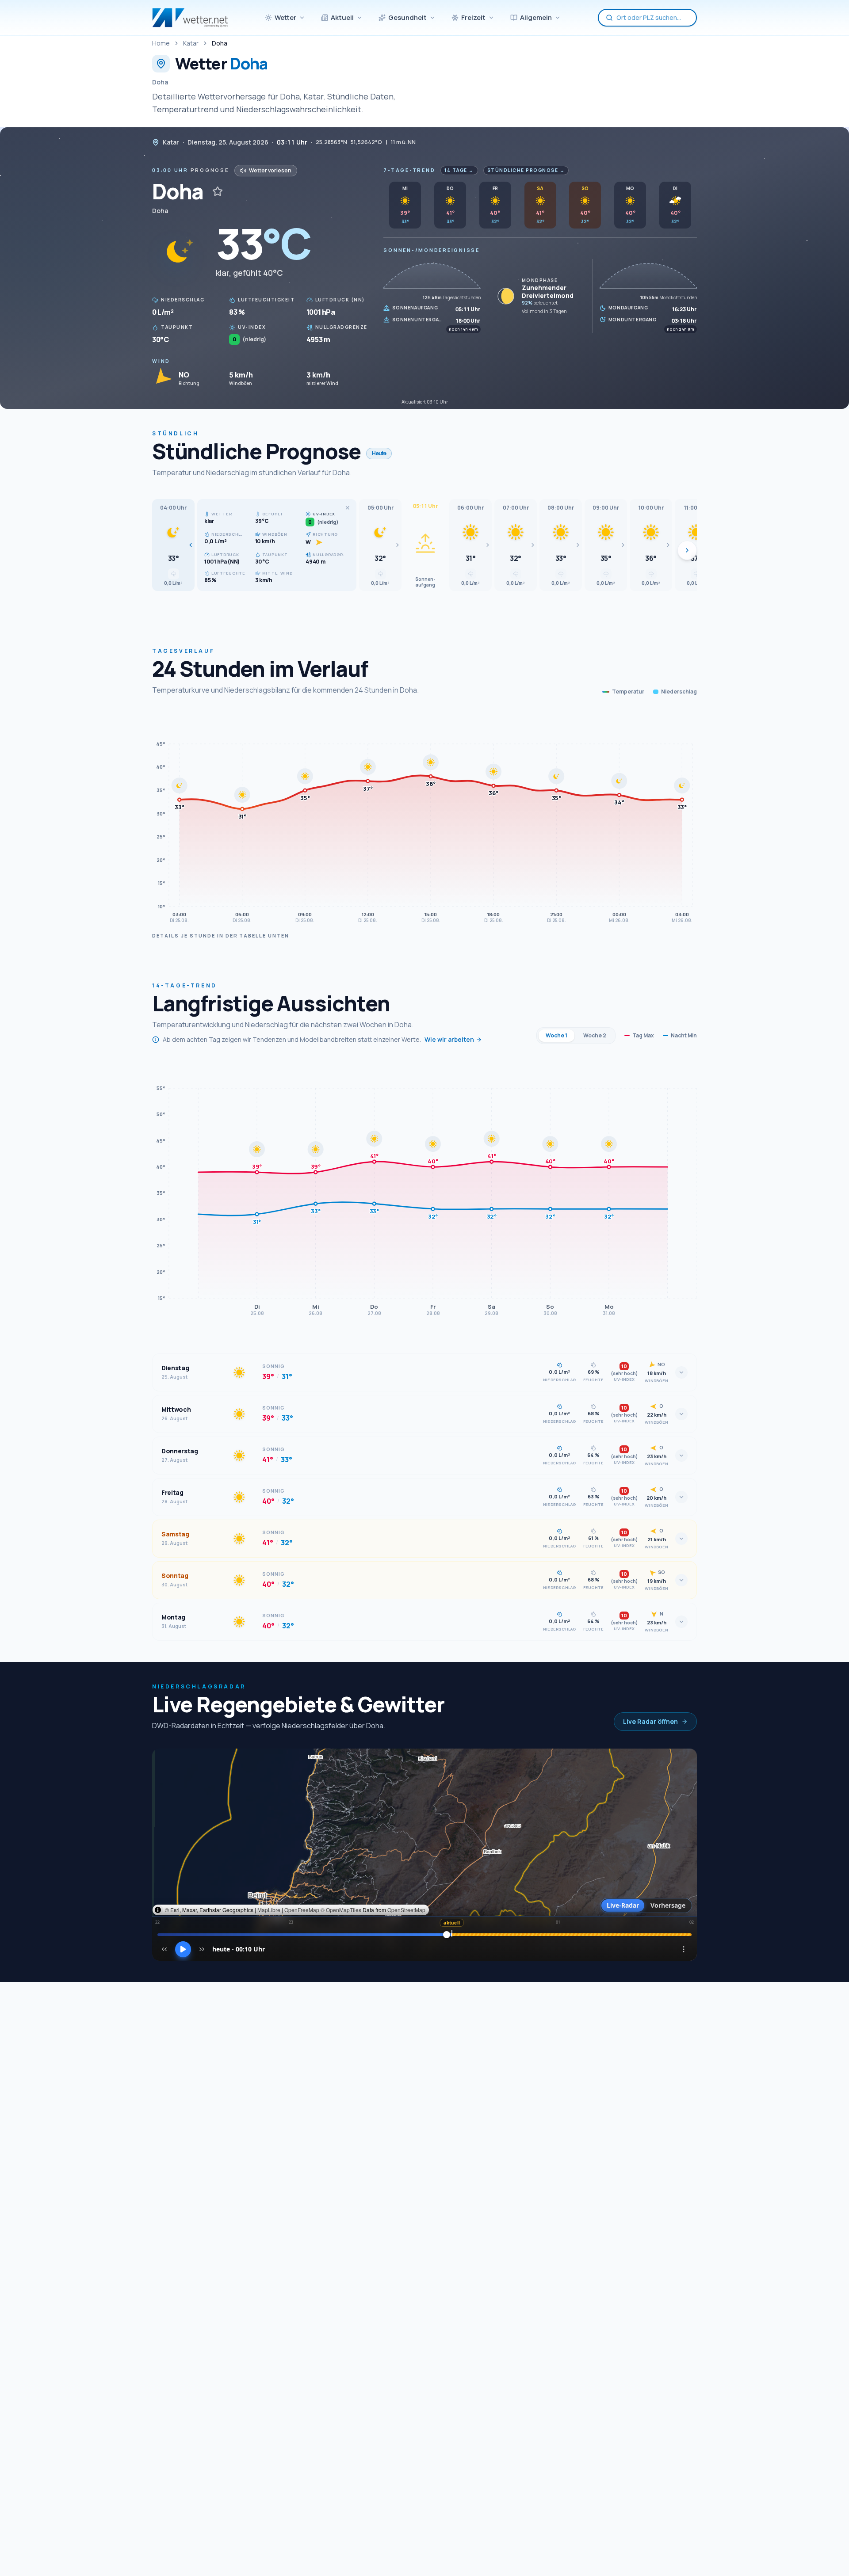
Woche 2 (595, 1035)
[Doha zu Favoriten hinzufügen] (218, 191)
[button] (173, 545)
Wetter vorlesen (270, 170)
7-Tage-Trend (409, 170)
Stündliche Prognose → (526, 170)
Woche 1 (556, 1035)
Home (161, 43)
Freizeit (473, 17)
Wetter (285, 17)
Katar (191, 43)
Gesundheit (407, 17)
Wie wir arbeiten (449, 1039)
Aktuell (342, 17)
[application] (424, 819)
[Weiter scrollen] (687, 550)
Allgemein (536, 17)
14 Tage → (459, 170)
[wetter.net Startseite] (190, 18)
